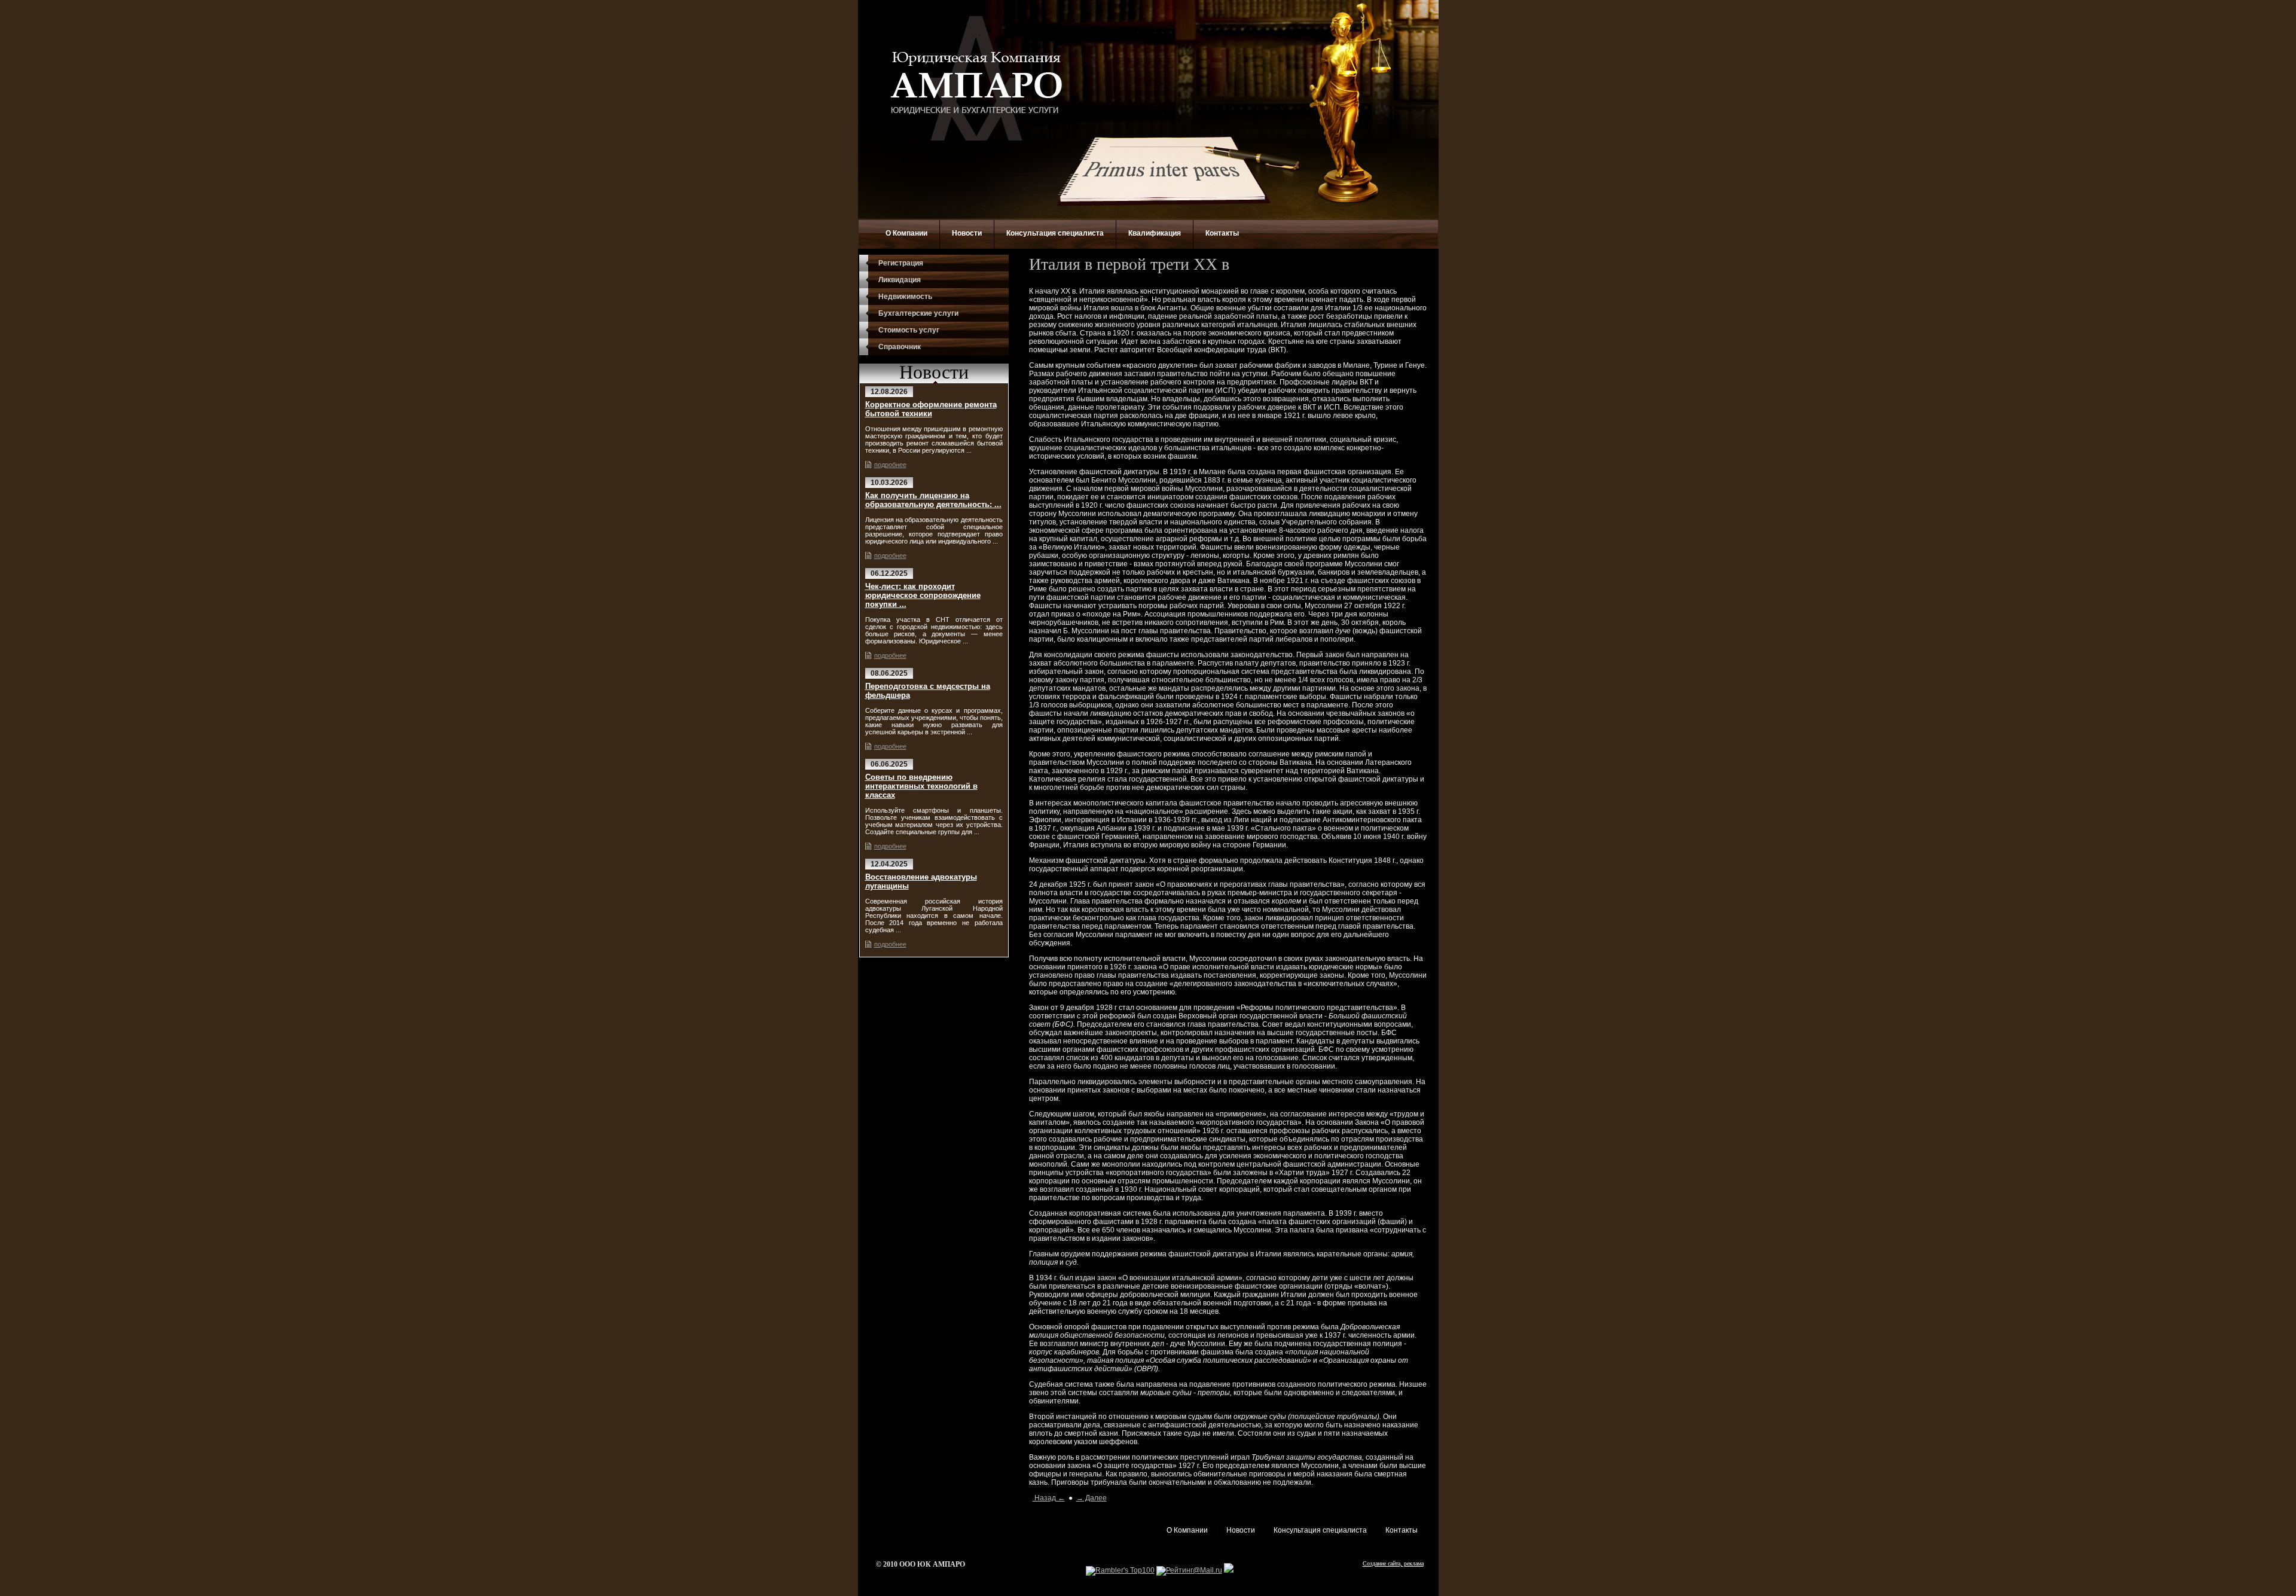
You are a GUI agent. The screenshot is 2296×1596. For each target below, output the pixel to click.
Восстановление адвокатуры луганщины (921, 881)
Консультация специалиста (1055, 233)
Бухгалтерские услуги (918, 313)
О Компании (906, 233)
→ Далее (1091, 1498)
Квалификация (1155, 233)
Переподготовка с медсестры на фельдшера (928, 691)
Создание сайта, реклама (1393, 1563)
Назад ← (1049, 1498)
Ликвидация (900, 280)
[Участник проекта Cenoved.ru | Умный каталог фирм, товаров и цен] (1229, 1570)
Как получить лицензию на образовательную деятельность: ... (933, 500)
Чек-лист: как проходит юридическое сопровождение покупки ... (923, 595)
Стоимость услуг (909, 330)
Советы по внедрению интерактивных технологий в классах (921, 786)
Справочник (900, 347)
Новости (967, 233)
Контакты (1222, 233)
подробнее (890, 465)
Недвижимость (905, 297)
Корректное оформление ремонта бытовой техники (931, 409)
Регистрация (901, 263)
